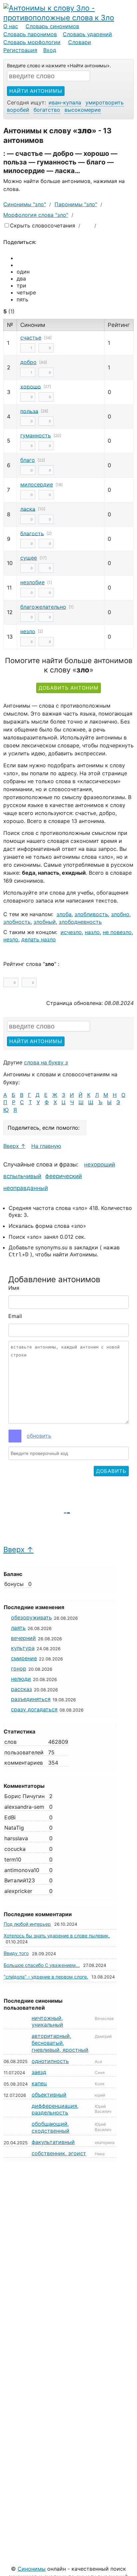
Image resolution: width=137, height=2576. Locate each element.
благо (28, 460)
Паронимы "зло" (76, 204)
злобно (120, 914)
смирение (24, 1658)
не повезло (117, 932)
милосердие (37, 484)
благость (32, 533)
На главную (46, 1146)
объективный (49, 2095)
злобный (45, 922)
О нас (11, 26)
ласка (28, 509)
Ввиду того (16, 1953)
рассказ (21, 1689)
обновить (39, 1436)
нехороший (100, 1164)
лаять (18, 1628)
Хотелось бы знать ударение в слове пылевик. (57, 1936)
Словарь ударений (87, 34)
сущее (29, 558)
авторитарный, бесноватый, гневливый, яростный (60, 2043)
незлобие (32, 582)
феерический (64, 1176)
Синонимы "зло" (25, 204)
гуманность (36, 435)
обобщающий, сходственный (51, 2127)
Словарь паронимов (30, 34)
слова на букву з (46, 1062)
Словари (80, 42)
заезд (39, 2072)
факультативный (53, 2142)
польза (29, 411)
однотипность (50, 2061)
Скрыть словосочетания (43, 225)
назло (92, 932)
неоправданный (26, 1188)
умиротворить (105, 102)
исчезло (71, 932)
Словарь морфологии (32, 42)
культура (23, 1648)
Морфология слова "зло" (36, 215)
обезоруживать (31, 1617)
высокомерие (83, 110)
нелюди (21, 1679)
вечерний (23, 1638)
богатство (47, 110)
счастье (31, 338)
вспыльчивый (22, 1176)
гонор (19, 1668)
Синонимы (32, 2569)
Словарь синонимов (52, 26)
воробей (18, 110)
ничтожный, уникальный (47, 2021)
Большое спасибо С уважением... (42, 1965)
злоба (64, 914)
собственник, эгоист (59, 2153)
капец (39, 2083)
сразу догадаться (34, 1709)
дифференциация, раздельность (55, 2109)
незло (28, 631)
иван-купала (65, 102)
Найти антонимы (36, 91)
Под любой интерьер (27, 1924)
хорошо (31, 386)
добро (28, 362)
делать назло (39, 939)
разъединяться (31, 1699)
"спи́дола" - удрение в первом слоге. (46, 1977)
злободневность (80, 922)
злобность (17, 922)
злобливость (91, 914)
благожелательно (43, 607)
